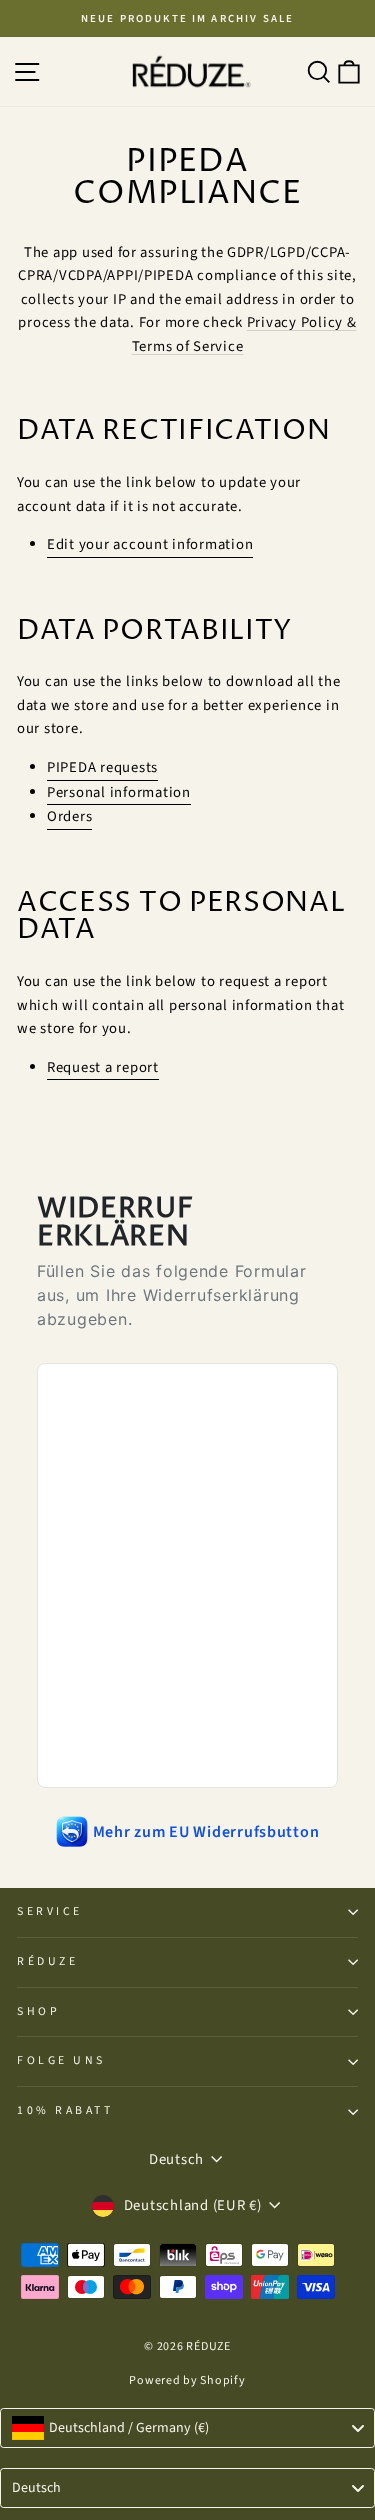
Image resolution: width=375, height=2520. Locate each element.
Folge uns (61, 2060)
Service (50, 1911)
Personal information (119, 792)
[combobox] (187, 2428)
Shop (38, 2011)
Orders (69, 816)
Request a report (103, 1067)
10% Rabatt (65, 2110)
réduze (47, 1961)
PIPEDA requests (102, 767)
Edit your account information (150, 544)
